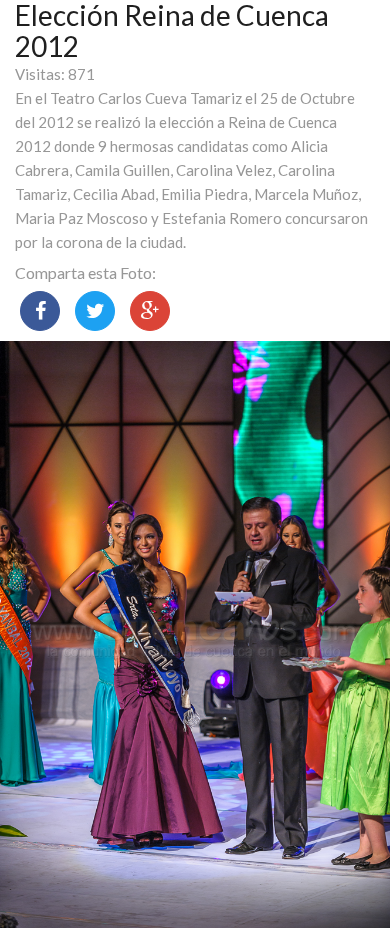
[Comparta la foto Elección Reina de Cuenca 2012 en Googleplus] (150, 311)
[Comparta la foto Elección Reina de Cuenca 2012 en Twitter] (95, 311)
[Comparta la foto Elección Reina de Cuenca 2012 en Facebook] (40, 311)
